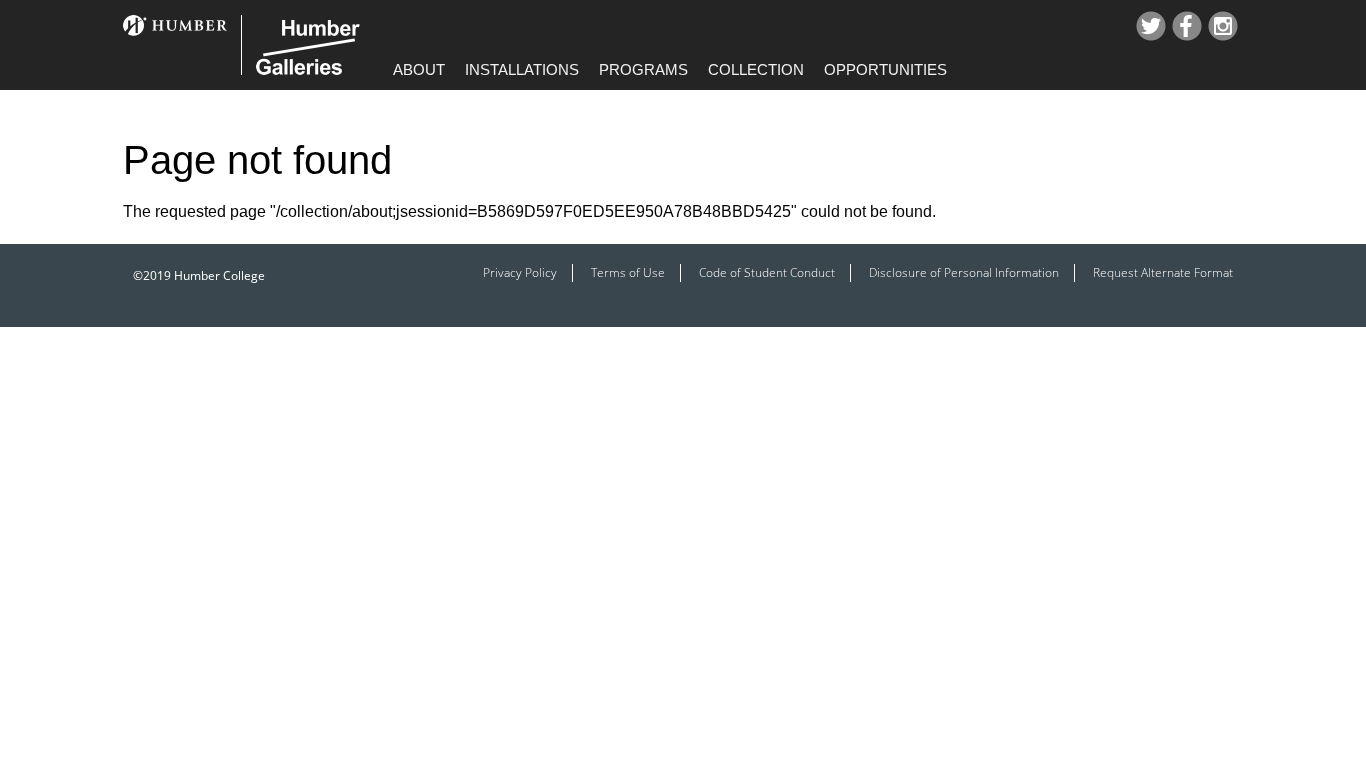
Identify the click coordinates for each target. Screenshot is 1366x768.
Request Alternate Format (1163, 272)
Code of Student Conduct (767, 272)
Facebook (1187, 26)
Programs (643, 69)
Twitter (1151, 26)
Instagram (1223, 26)
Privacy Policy (520, 272)
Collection (756, 69)
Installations (522, 69)
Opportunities (885, 69)
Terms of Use (628, 272)
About (419, 69)
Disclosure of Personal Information (964, 272)
